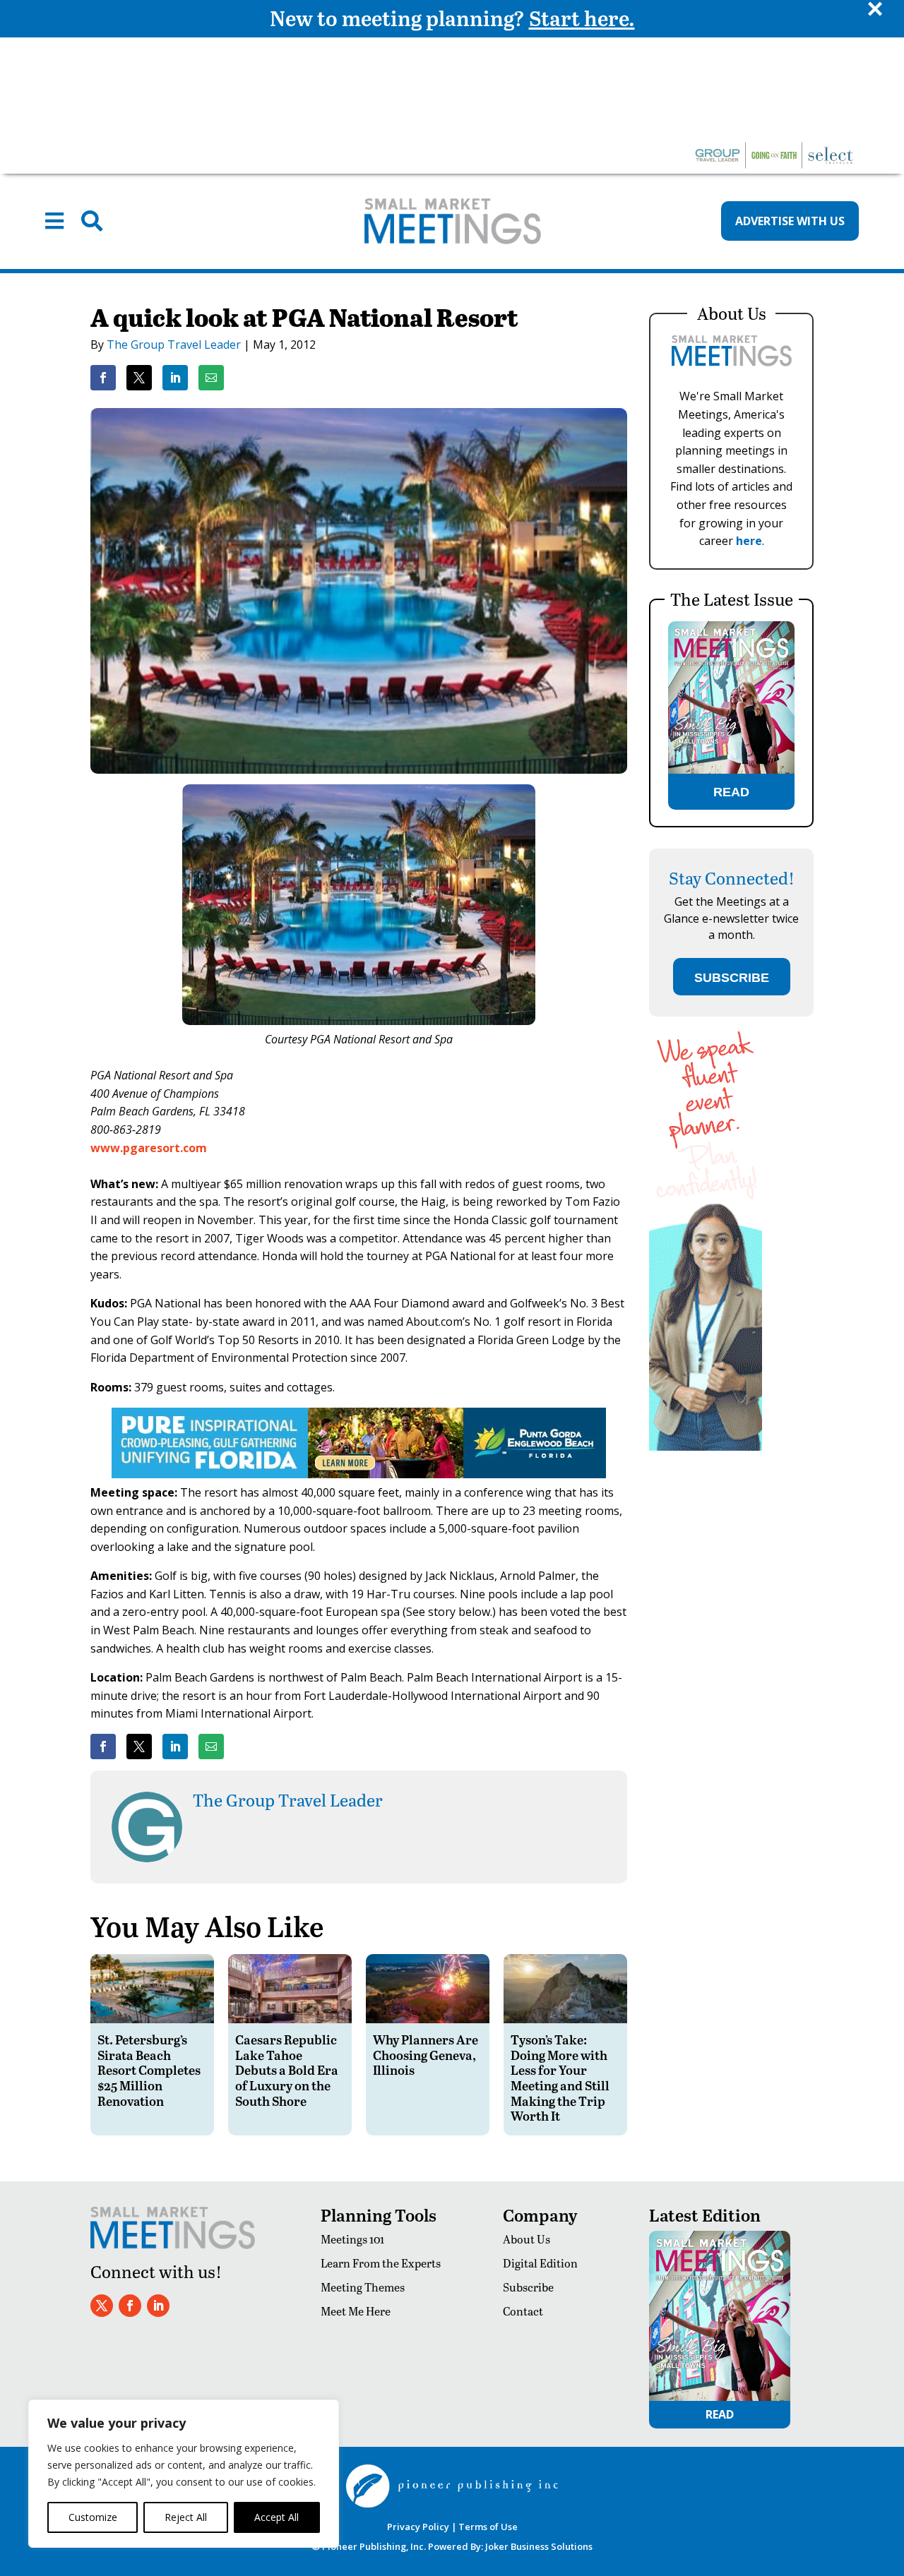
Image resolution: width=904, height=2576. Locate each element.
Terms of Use (488, 2527)
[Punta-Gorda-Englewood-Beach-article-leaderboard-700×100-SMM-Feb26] (359, 1474)
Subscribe (528, 2287)
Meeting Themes (363, 2287)
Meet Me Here (356, 2311)
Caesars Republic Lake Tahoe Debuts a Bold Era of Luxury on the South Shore (287, 2069)
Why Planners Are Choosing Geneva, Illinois (426, 2054)
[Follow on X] (102, 2306)
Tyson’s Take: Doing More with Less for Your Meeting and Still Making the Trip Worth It (560, 2077)
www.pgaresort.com (149, 1148)
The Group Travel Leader (174, 345)
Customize (93, 2517)
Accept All (276, 2517)
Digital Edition (540, 2263)
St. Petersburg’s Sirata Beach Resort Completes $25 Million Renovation (149, 2069)
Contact (523, 2311)
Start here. (582, 18)
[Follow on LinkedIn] (158, 2306)
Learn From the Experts (381, 2263)
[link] (103, 378)
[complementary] (184, 2474)
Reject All (186, 2517)
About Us (527, 2239)
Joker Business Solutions (539, 2546)
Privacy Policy (418, 2527)
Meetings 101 (352, 2239)
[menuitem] (54, 221)
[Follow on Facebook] (130, 2306)
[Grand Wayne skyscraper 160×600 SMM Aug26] (706, 1447)
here (749, 541)
